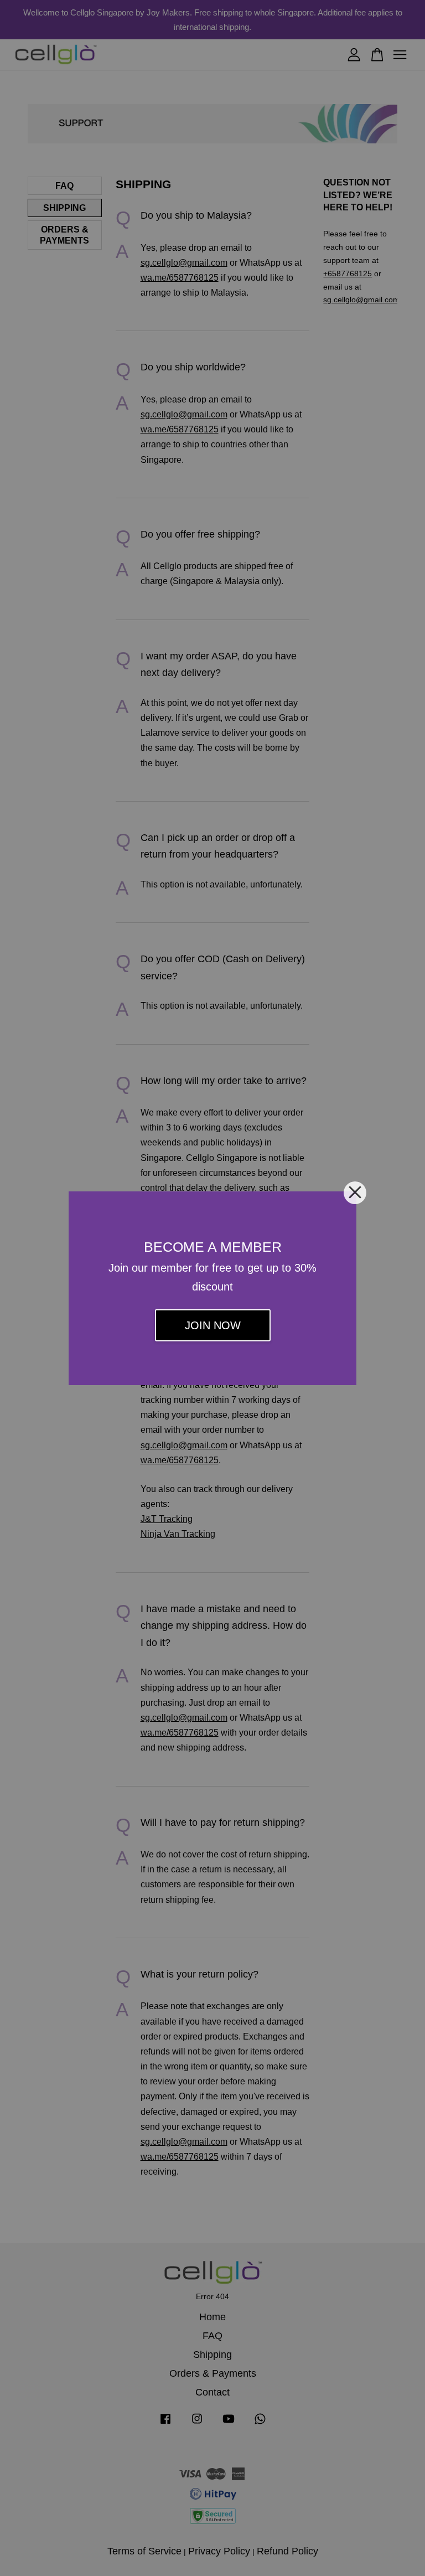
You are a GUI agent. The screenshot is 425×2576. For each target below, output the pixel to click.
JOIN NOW (213, 1325)
